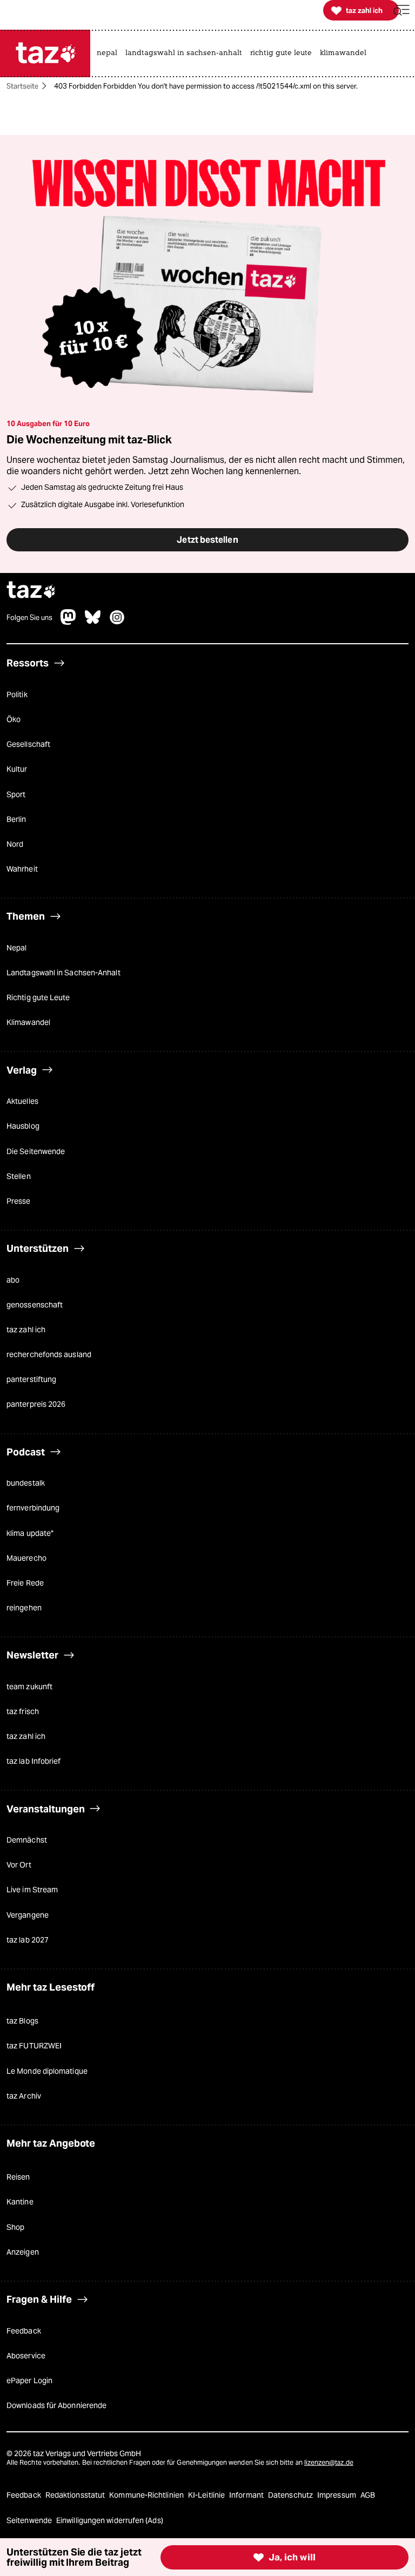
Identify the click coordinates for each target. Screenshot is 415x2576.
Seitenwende (30, 2520)
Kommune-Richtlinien (147, 2495)
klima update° (30, 1533)
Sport (16, 794)
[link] (110, 53)
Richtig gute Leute (38, 997)
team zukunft (29, 1687)
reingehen (24, 1608)
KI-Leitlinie (207, 2495)
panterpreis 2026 (36, 1404)
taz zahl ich (26, 1330)
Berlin (16, 819)
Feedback (24, 2331)
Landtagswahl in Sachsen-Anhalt (63, 973)
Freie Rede (25, 1583)
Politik (17, 694)
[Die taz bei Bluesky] (93, 622)
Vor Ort (19, 1865)
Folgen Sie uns (29, 618)
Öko (14, 719)
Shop (15, 2227)
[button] (401, 11)
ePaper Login (29, 2381)
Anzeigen (23, 2252)
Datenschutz (291, 2495)
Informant (247, 2495)
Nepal (16, 948)
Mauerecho (26, 1558)
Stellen (19, 1176)
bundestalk (26, 1483)
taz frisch (23, 1711)
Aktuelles (22, 1101)
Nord (15, 844)
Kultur (17, 769)
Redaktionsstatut (76, 2495)
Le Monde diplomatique (47, 2071)
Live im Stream (32, 1890)
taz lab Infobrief (34, 1761)
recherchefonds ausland (49, 1354)
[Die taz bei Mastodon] (69, 622)
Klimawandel (28, 1022)
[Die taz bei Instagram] (117, 622)
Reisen (18, 2177)
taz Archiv (24, 2096)
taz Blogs (22, 2021)
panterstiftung (31, 1379)
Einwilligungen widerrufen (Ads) (110, 2520)
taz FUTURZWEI (34, 2046)
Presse (19, 1201)
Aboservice (26, 2356)
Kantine (20, 2202)
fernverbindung (33, 1508)
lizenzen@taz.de (329, 2462)
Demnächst (27, 1840)
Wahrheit (22, 869)
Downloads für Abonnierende (56, 2405)
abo (13, 1280)
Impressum (337, 2495)
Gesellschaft (28, 744)
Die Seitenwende (36, 1151)
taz (31, 591)
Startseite (22, 86)
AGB (368, 2495)
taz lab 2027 (28, 1940)
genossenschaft (35, 1305)
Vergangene (28, 1915)
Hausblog (23, 1126)
